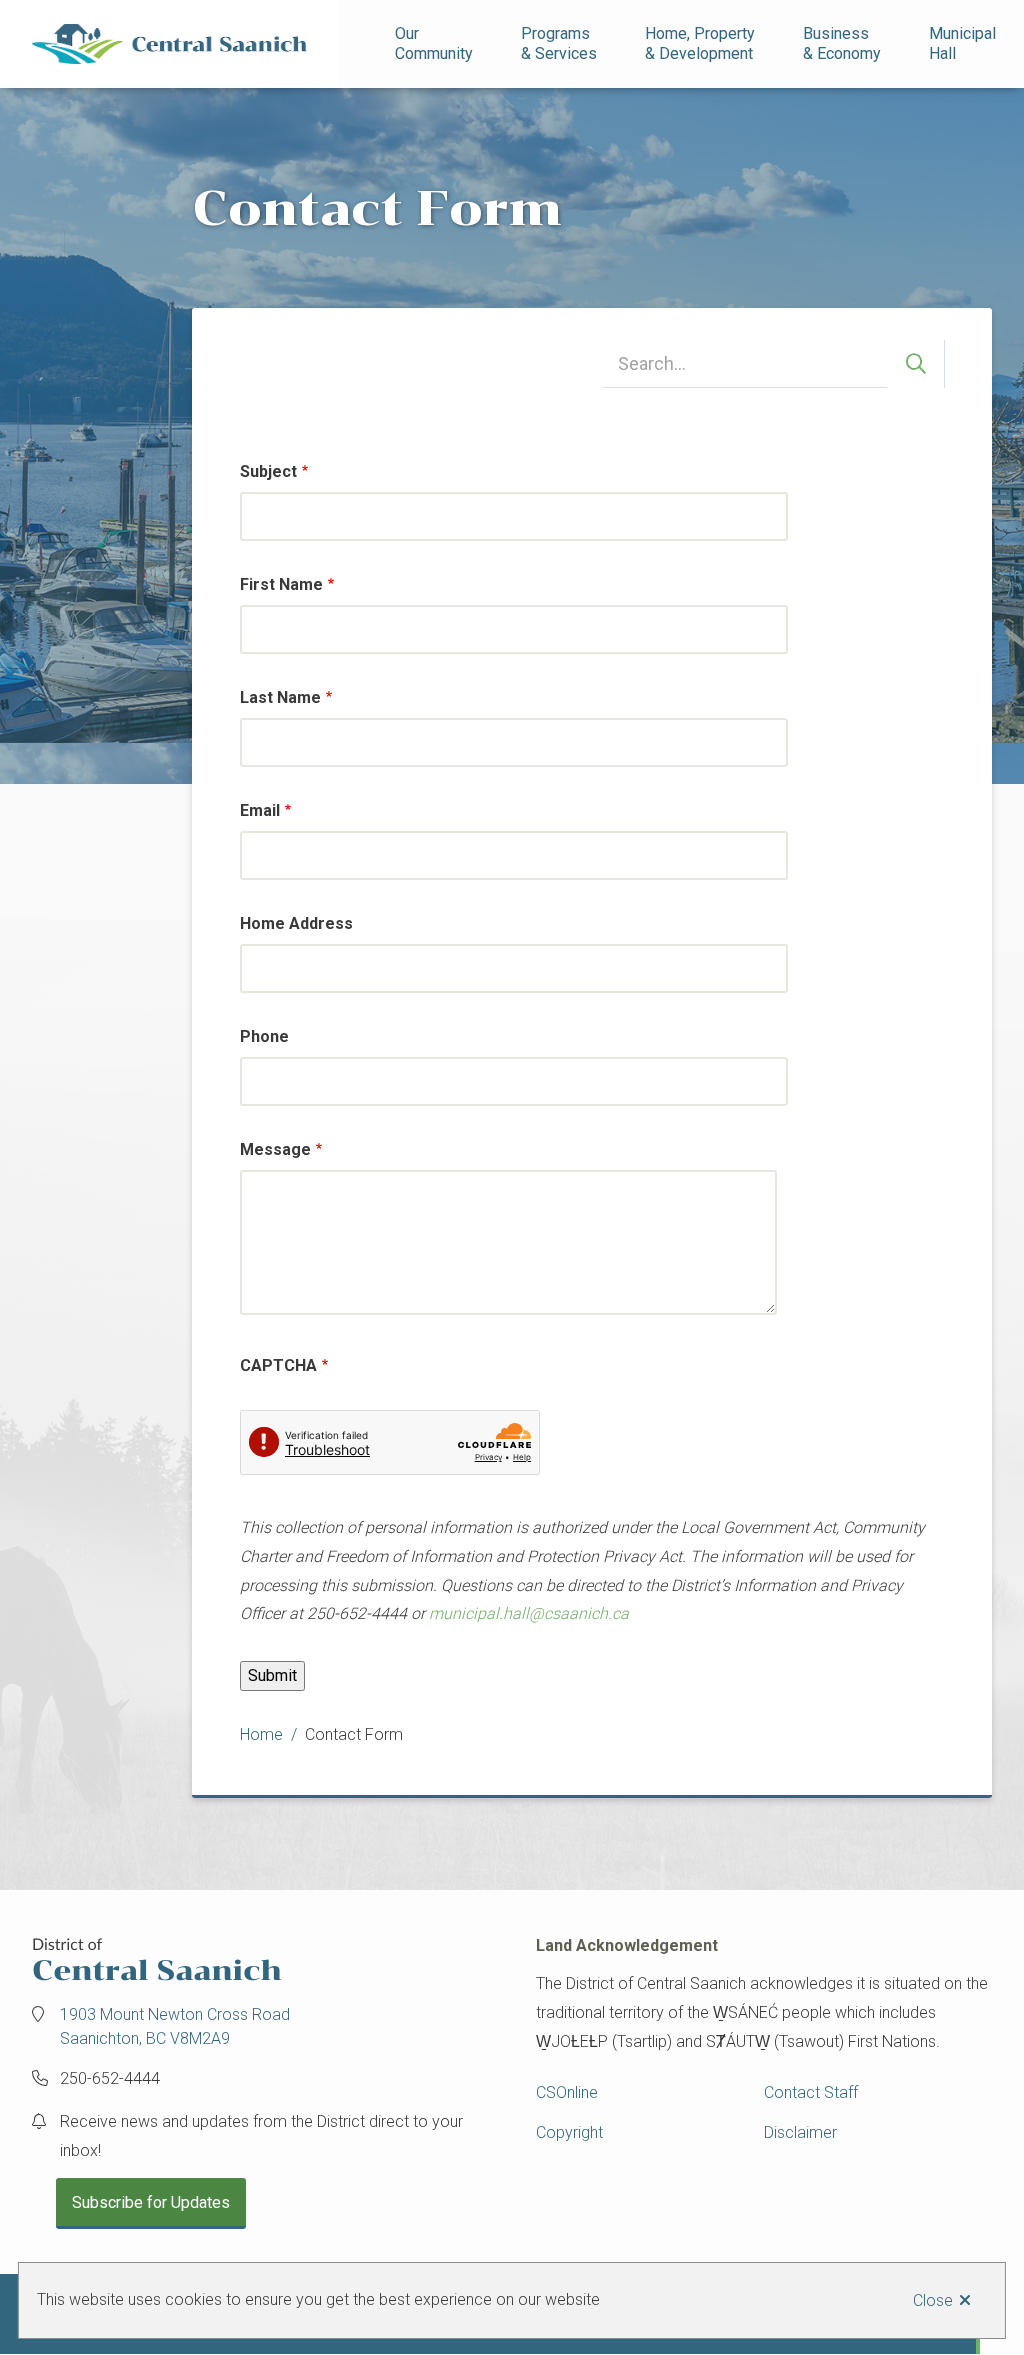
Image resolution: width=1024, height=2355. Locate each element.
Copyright (569, 2132)
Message (275, 1149)
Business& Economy (842, 43)
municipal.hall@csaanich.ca (529, 1613)
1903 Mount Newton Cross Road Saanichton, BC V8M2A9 (175, 2026)
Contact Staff (811, 2092)
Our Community (434, 43)
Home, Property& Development (700, 43)
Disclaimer (800, 2132)
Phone (264, 1036)
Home (261, 1734)
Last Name (280, 697)
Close (933, 2300)
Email (260, 810)
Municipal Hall (964, 43)
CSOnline (567, 2092)
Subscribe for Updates (151, 2202)
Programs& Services (559, 43)
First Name (281, 584)
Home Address (296, 923)
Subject (268, 471)
